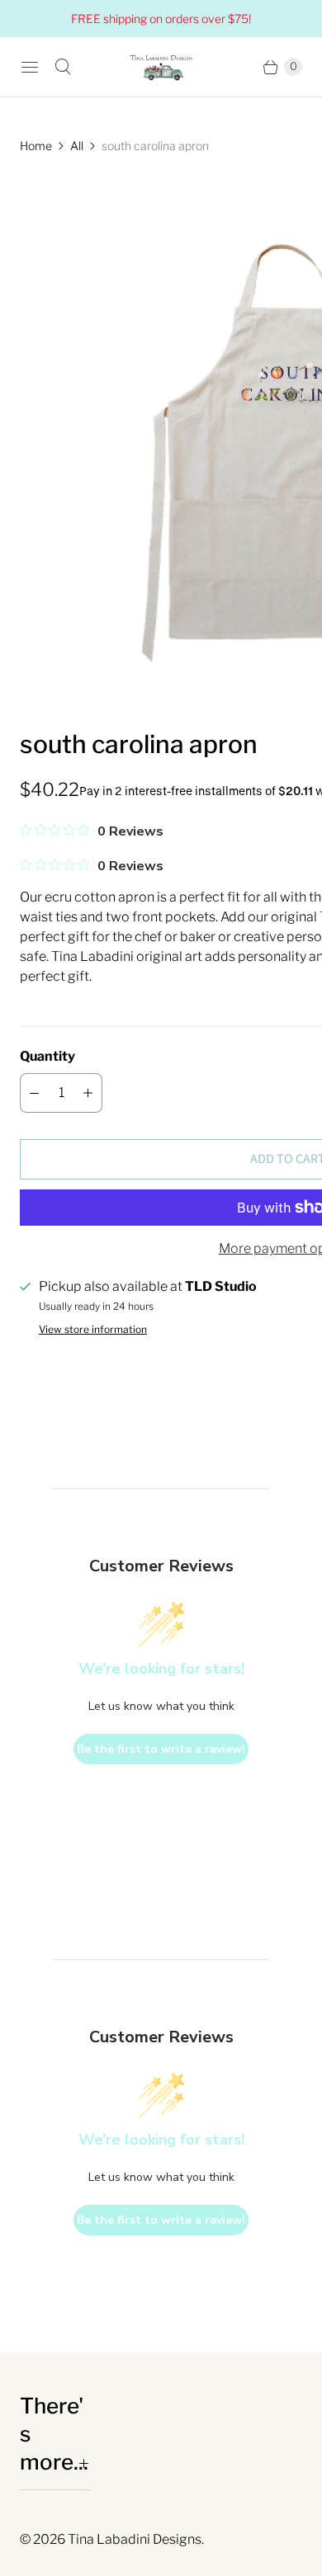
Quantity (47, 1056)
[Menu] (30, 67)
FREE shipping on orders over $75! (161, 19)
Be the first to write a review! (161, 1749)
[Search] (63, 67)
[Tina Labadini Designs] (161, 67)
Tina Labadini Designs (135, 2539)
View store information (93, 1330)
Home (36, 146)
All (77, 146)
